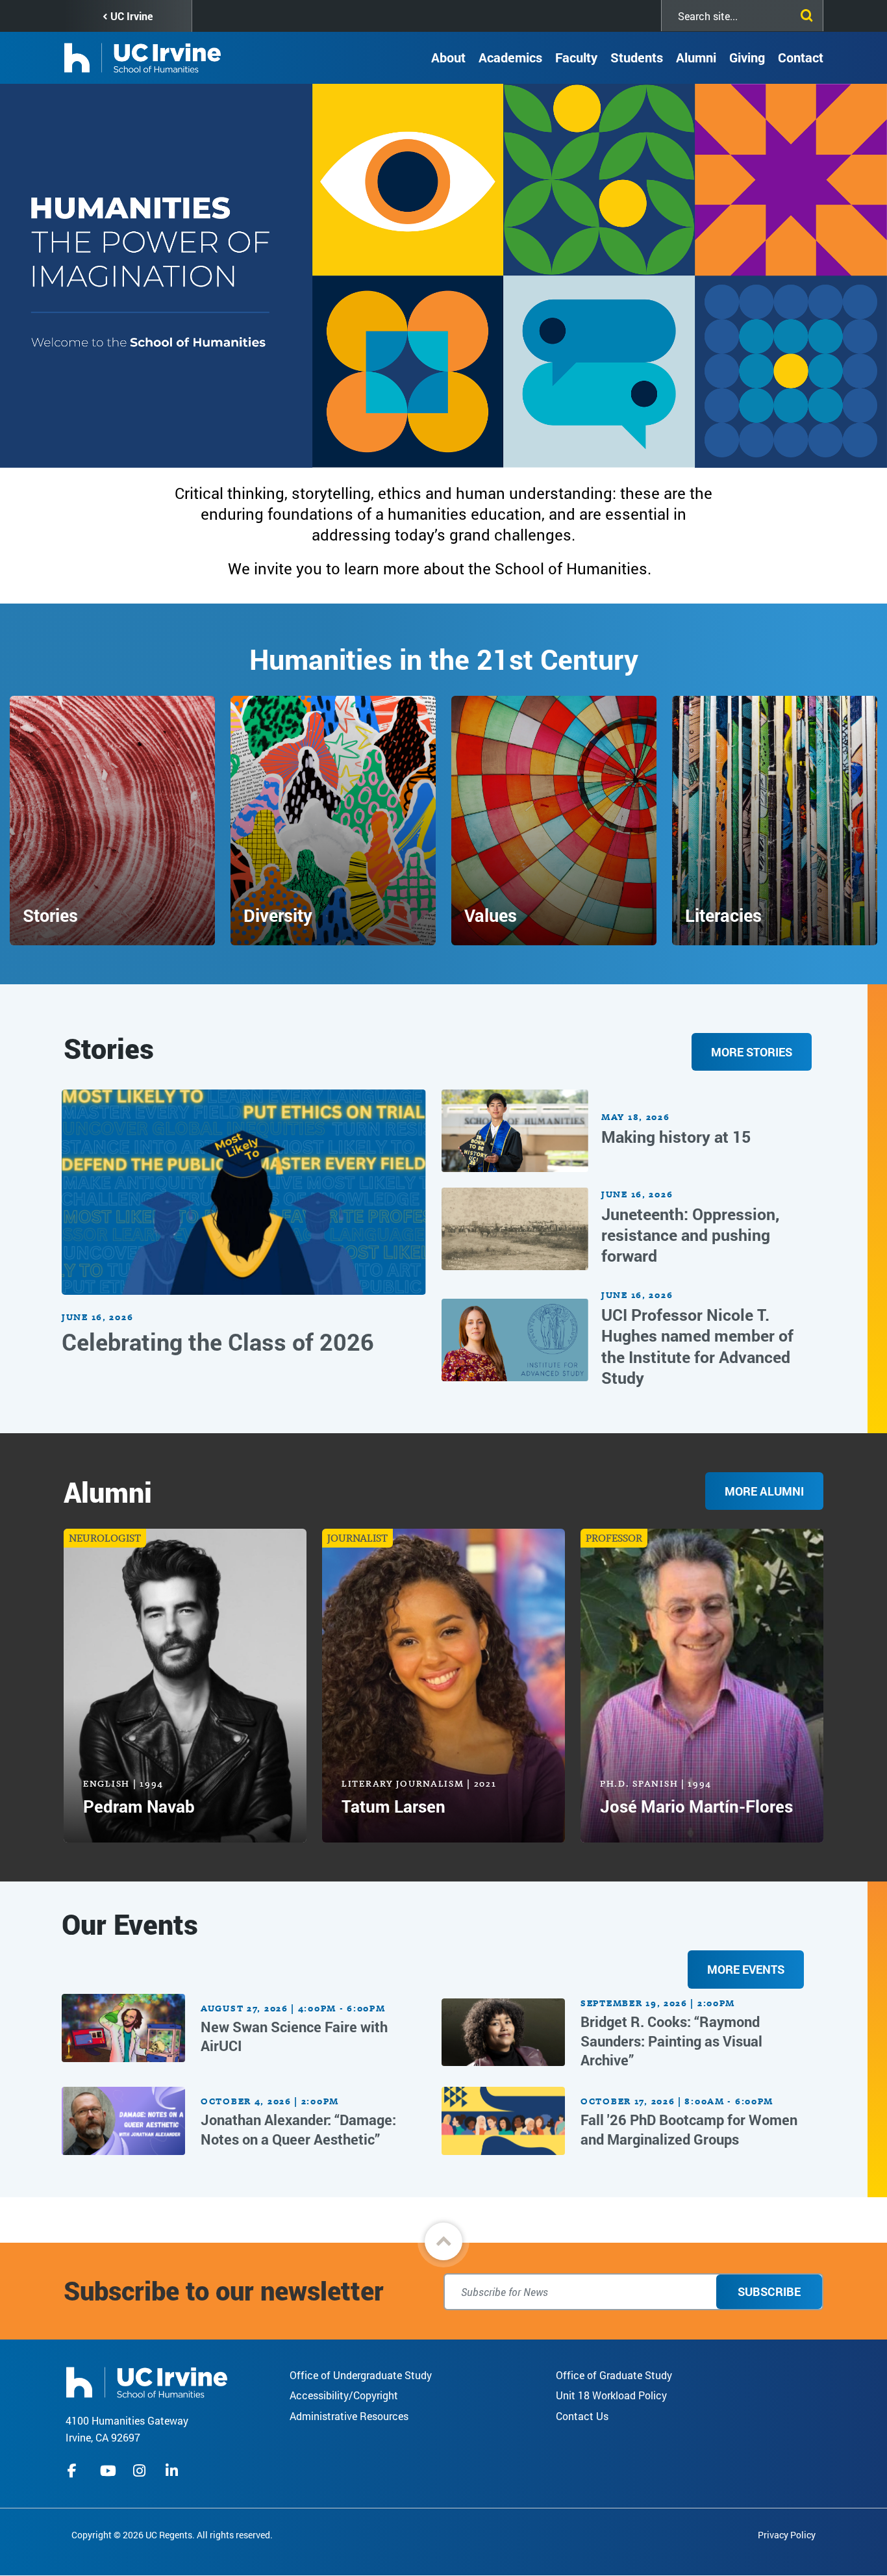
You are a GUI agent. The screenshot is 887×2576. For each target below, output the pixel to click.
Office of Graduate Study (614, 2375)
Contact (801, 57)
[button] (443, 2241)
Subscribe (769, 2291)
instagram (141, 2471)
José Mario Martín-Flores (696, 1806)
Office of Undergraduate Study (361, 2375)
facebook (75, 2471)
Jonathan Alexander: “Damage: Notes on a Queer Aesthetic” (298, 2129)
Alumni (696, 57)
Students (637, 57)
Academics (510, 57)
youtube (108, 2471)
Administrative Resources (349, 2416)
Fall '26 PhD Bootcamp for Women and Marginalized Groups (689, 2129)
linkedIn (173, 2471)
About (448, 57)
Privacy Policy (787, 2535)
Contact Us (582, 2416)
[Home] (147, 2381)
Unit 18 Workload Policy (611, 2395)
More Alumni (764, 1491)
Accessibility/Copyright (344, 2395)
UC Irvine (131, 16)
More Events (746, 1969)
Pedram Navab (139, 1806)
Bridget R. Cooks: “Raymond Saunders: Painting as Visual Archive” (671, 2041)
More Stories (752, 1052)
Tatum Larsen (394, 1806)
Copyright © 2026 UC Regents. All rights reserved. (172, 2535)
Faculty (576, 57)
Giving (747, 57)
